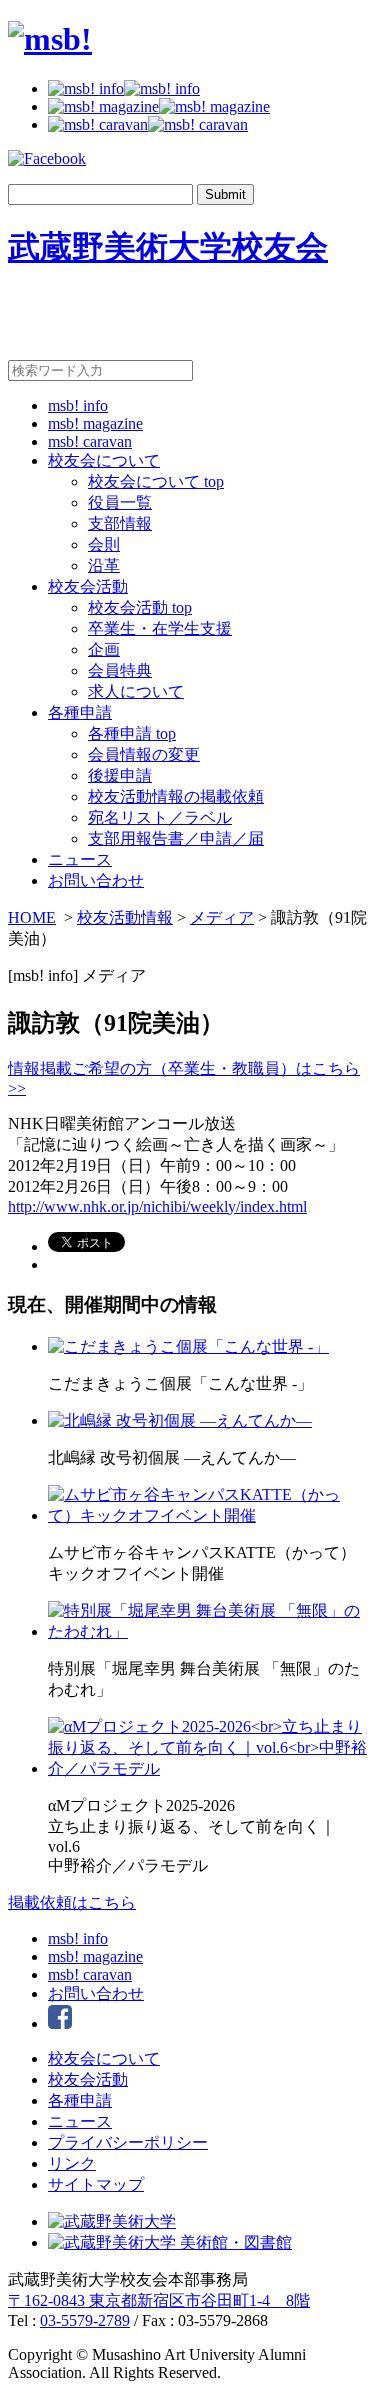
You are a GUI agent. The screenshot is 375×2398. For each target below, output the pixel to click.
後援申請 (120, 775)
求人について (136, 691)
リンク (72, 2163)
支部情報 (120, 523)
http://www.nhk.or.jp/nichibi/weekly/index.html (157, 1206)
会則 (104, 544)
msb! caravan (90, 441)
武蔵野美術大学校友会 (168, 247)
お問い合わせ (96, 880)
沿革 (104, 565)
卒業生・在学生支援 (160, 628)
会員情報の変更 (144, 754)
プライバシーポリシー (128, 2142)
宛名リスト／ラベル (160, 817)
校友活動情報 (125, 917)
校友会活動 (88, 586)
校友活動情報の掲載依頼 (176, 796)
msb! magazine (95, 423)
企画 (104, 649)
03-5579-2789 (85, 2320)
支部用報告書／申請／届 (176, 838)
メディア (222, 917)
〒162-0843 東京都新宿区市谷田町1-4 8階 (159, 2300)
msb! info (78, 405)
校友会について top (156, 481)
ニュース (80, 859)
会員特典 (120, 670)
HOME (32, 917)
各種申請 (80, 712)
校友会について (104, 460)
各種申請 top (132, 733)
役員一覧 (120, 502)
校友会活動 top (140, 607)
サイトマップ (96, 2184)
